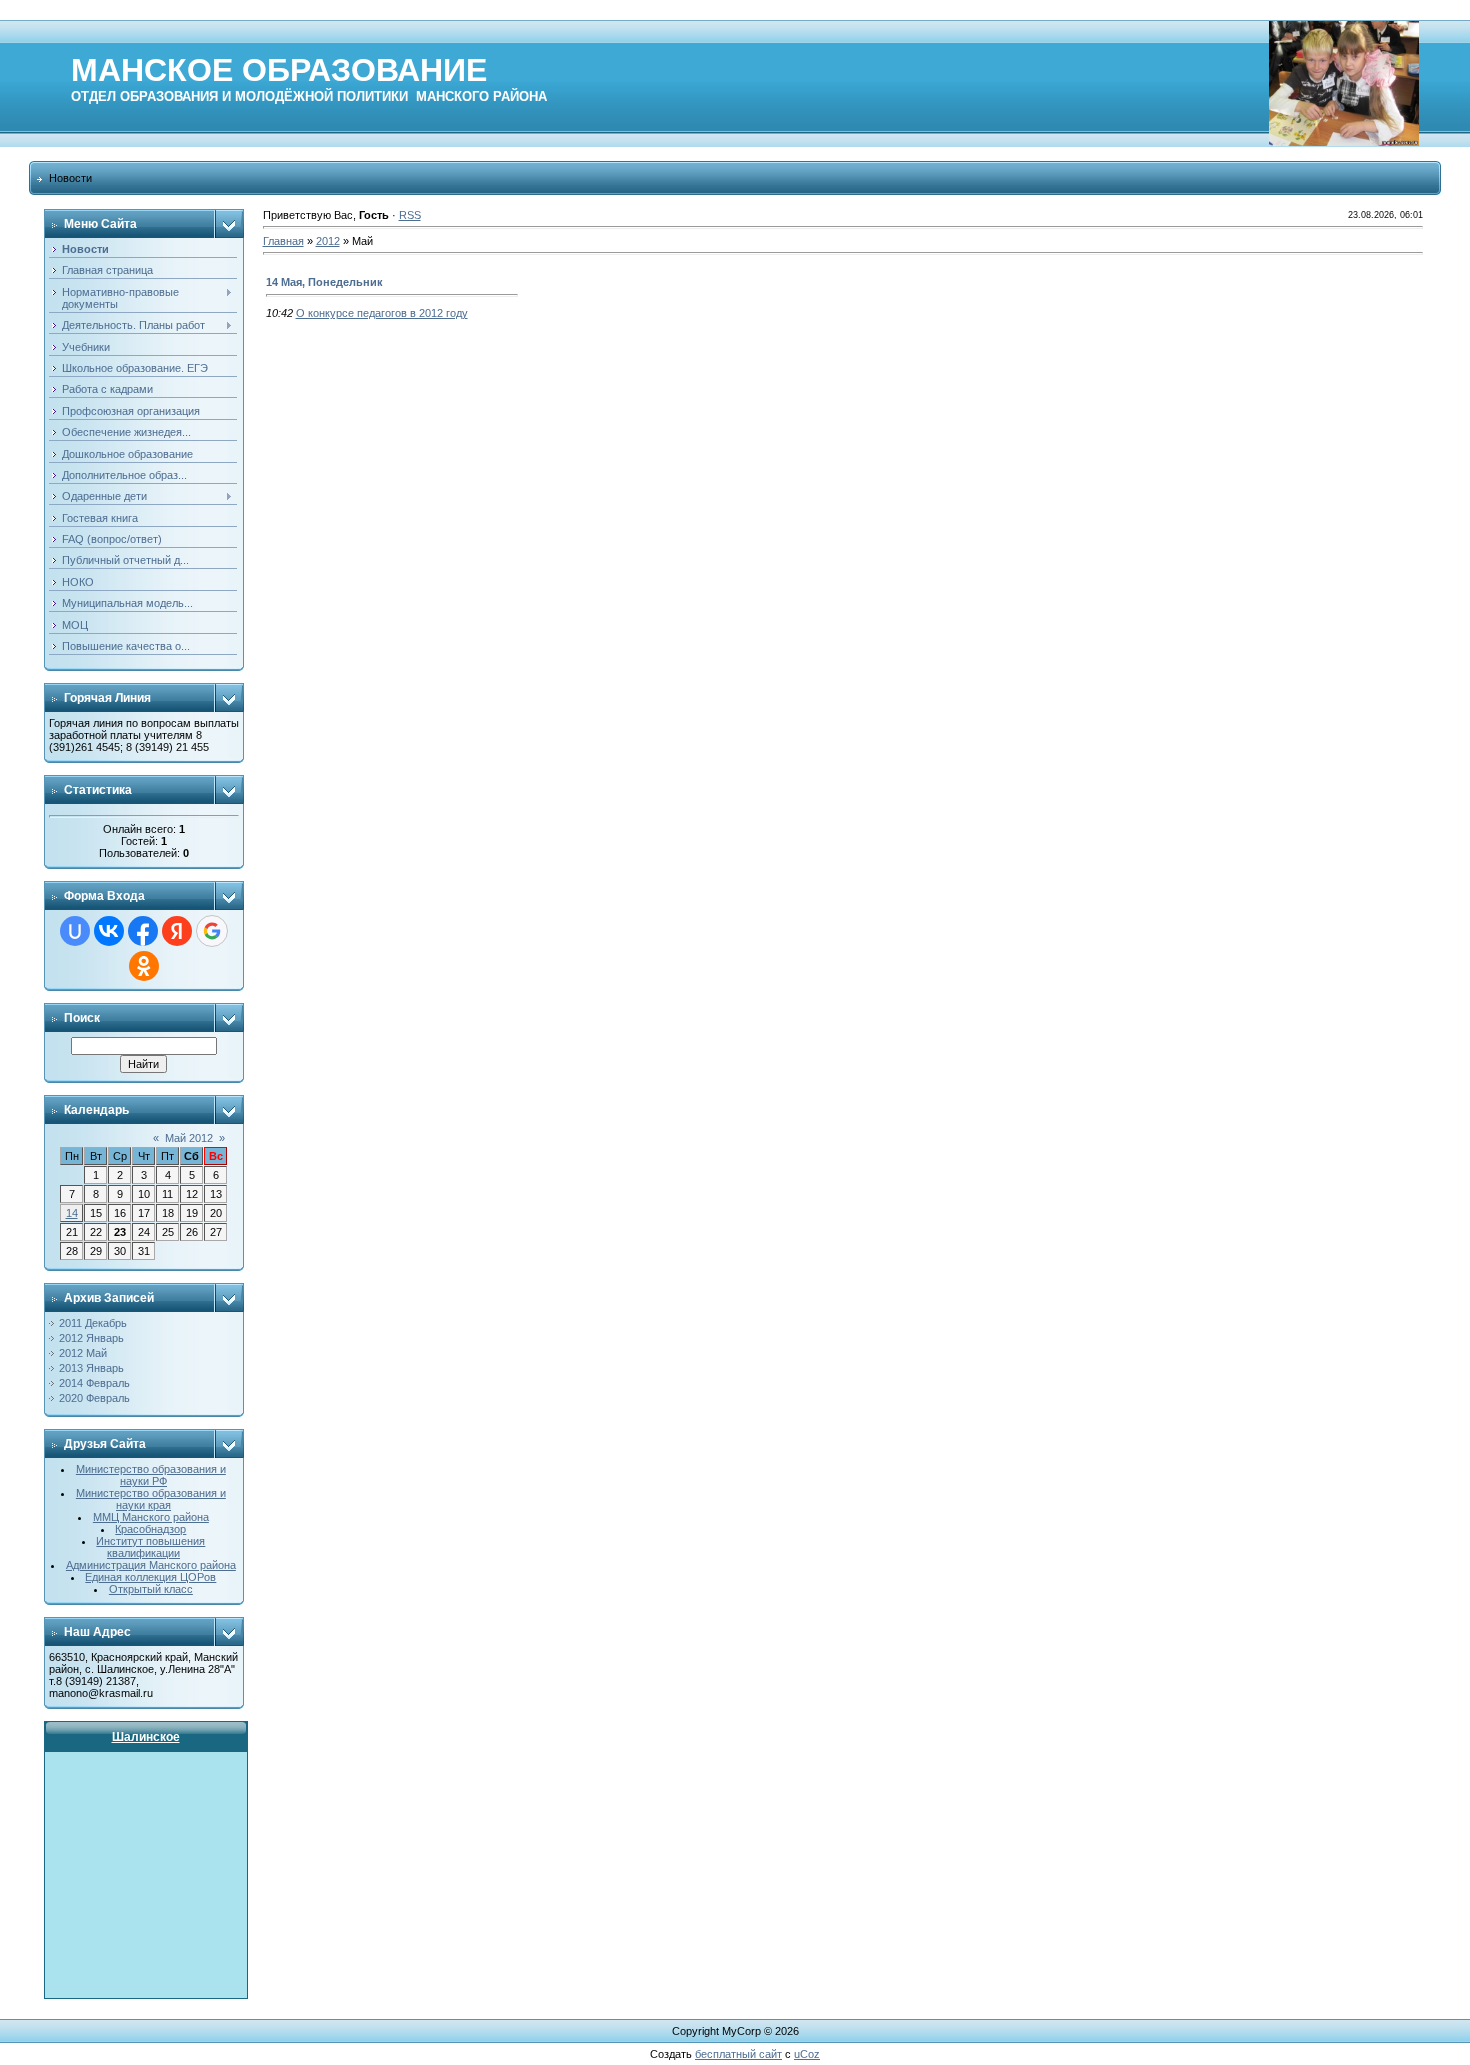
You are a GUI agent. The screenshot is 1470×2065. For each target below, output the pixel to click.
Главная (283, 241)
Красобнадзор (150, 1529)
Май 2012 (189, 1138)
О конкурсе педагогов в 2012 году (382, 313)
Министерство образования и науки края (151, 1499)
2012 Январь (91, 1338)
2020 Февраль (94, 1398)
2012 (328, 241)
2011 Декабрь (93, 1323)
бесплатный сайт (738, 2054)
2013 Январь (91, 1368)
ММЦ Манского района (151, 1517)
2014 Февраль (94, 1383)
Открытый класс (151, 1589)
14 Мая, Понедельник (324, 282)
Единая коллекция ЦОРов (150, 1577)
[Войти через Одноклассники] (144, 966)
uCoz (807, 2054)
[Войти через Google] (212, 931)
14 (72, 1213)
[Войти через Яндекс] (177, 931)
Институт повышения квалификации (150, 1547)
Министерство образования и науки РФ (151, 1475)
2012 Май (83, 1353)
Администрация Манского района (151, 1565)
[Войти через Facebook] (143, 931)
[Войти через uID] (75, 931)
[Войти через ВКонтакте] (109, 931)
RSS (410, 215)
